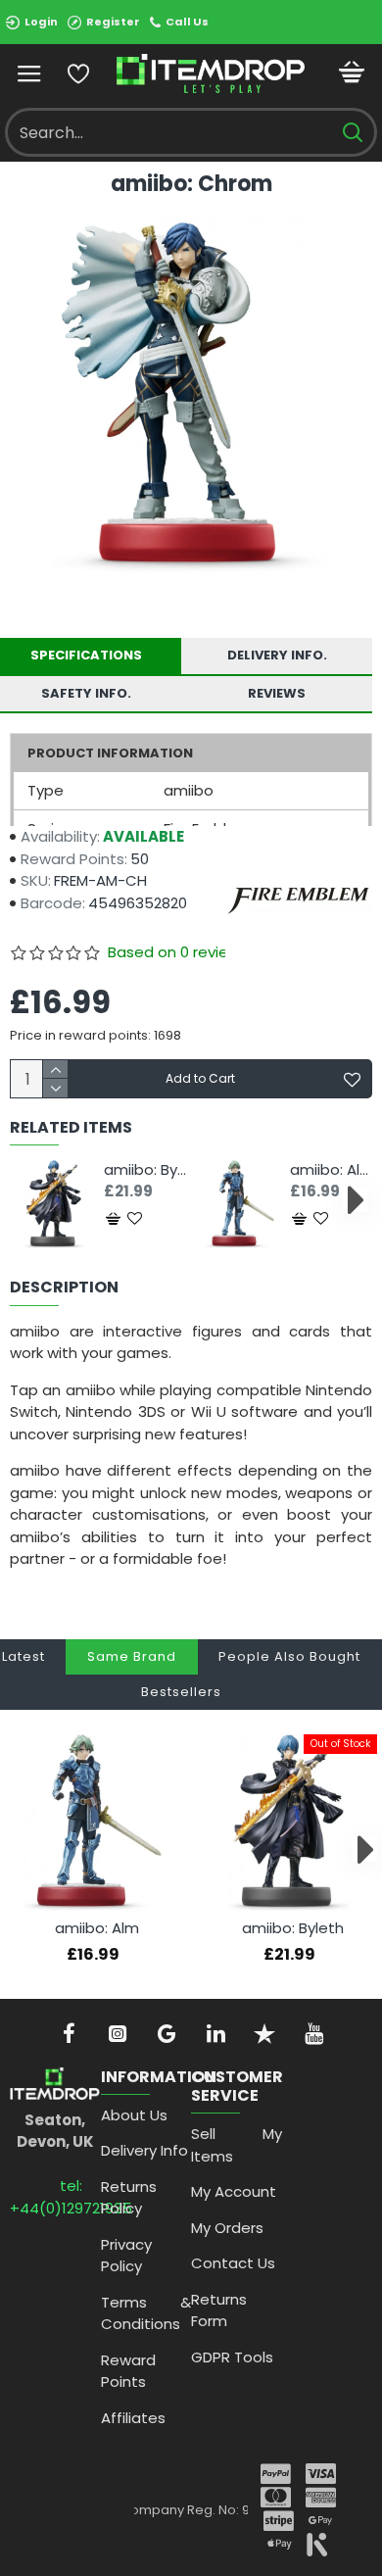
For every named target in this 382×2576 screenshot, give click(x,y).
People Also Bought (289, 1656)
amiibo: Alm (331, 1170)
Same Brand (132, 1656)
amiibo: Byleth (145, 1170)
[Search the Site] (352, 132)
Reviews (277, 693)
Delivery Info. (277, 655)
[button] (27, 1200)
